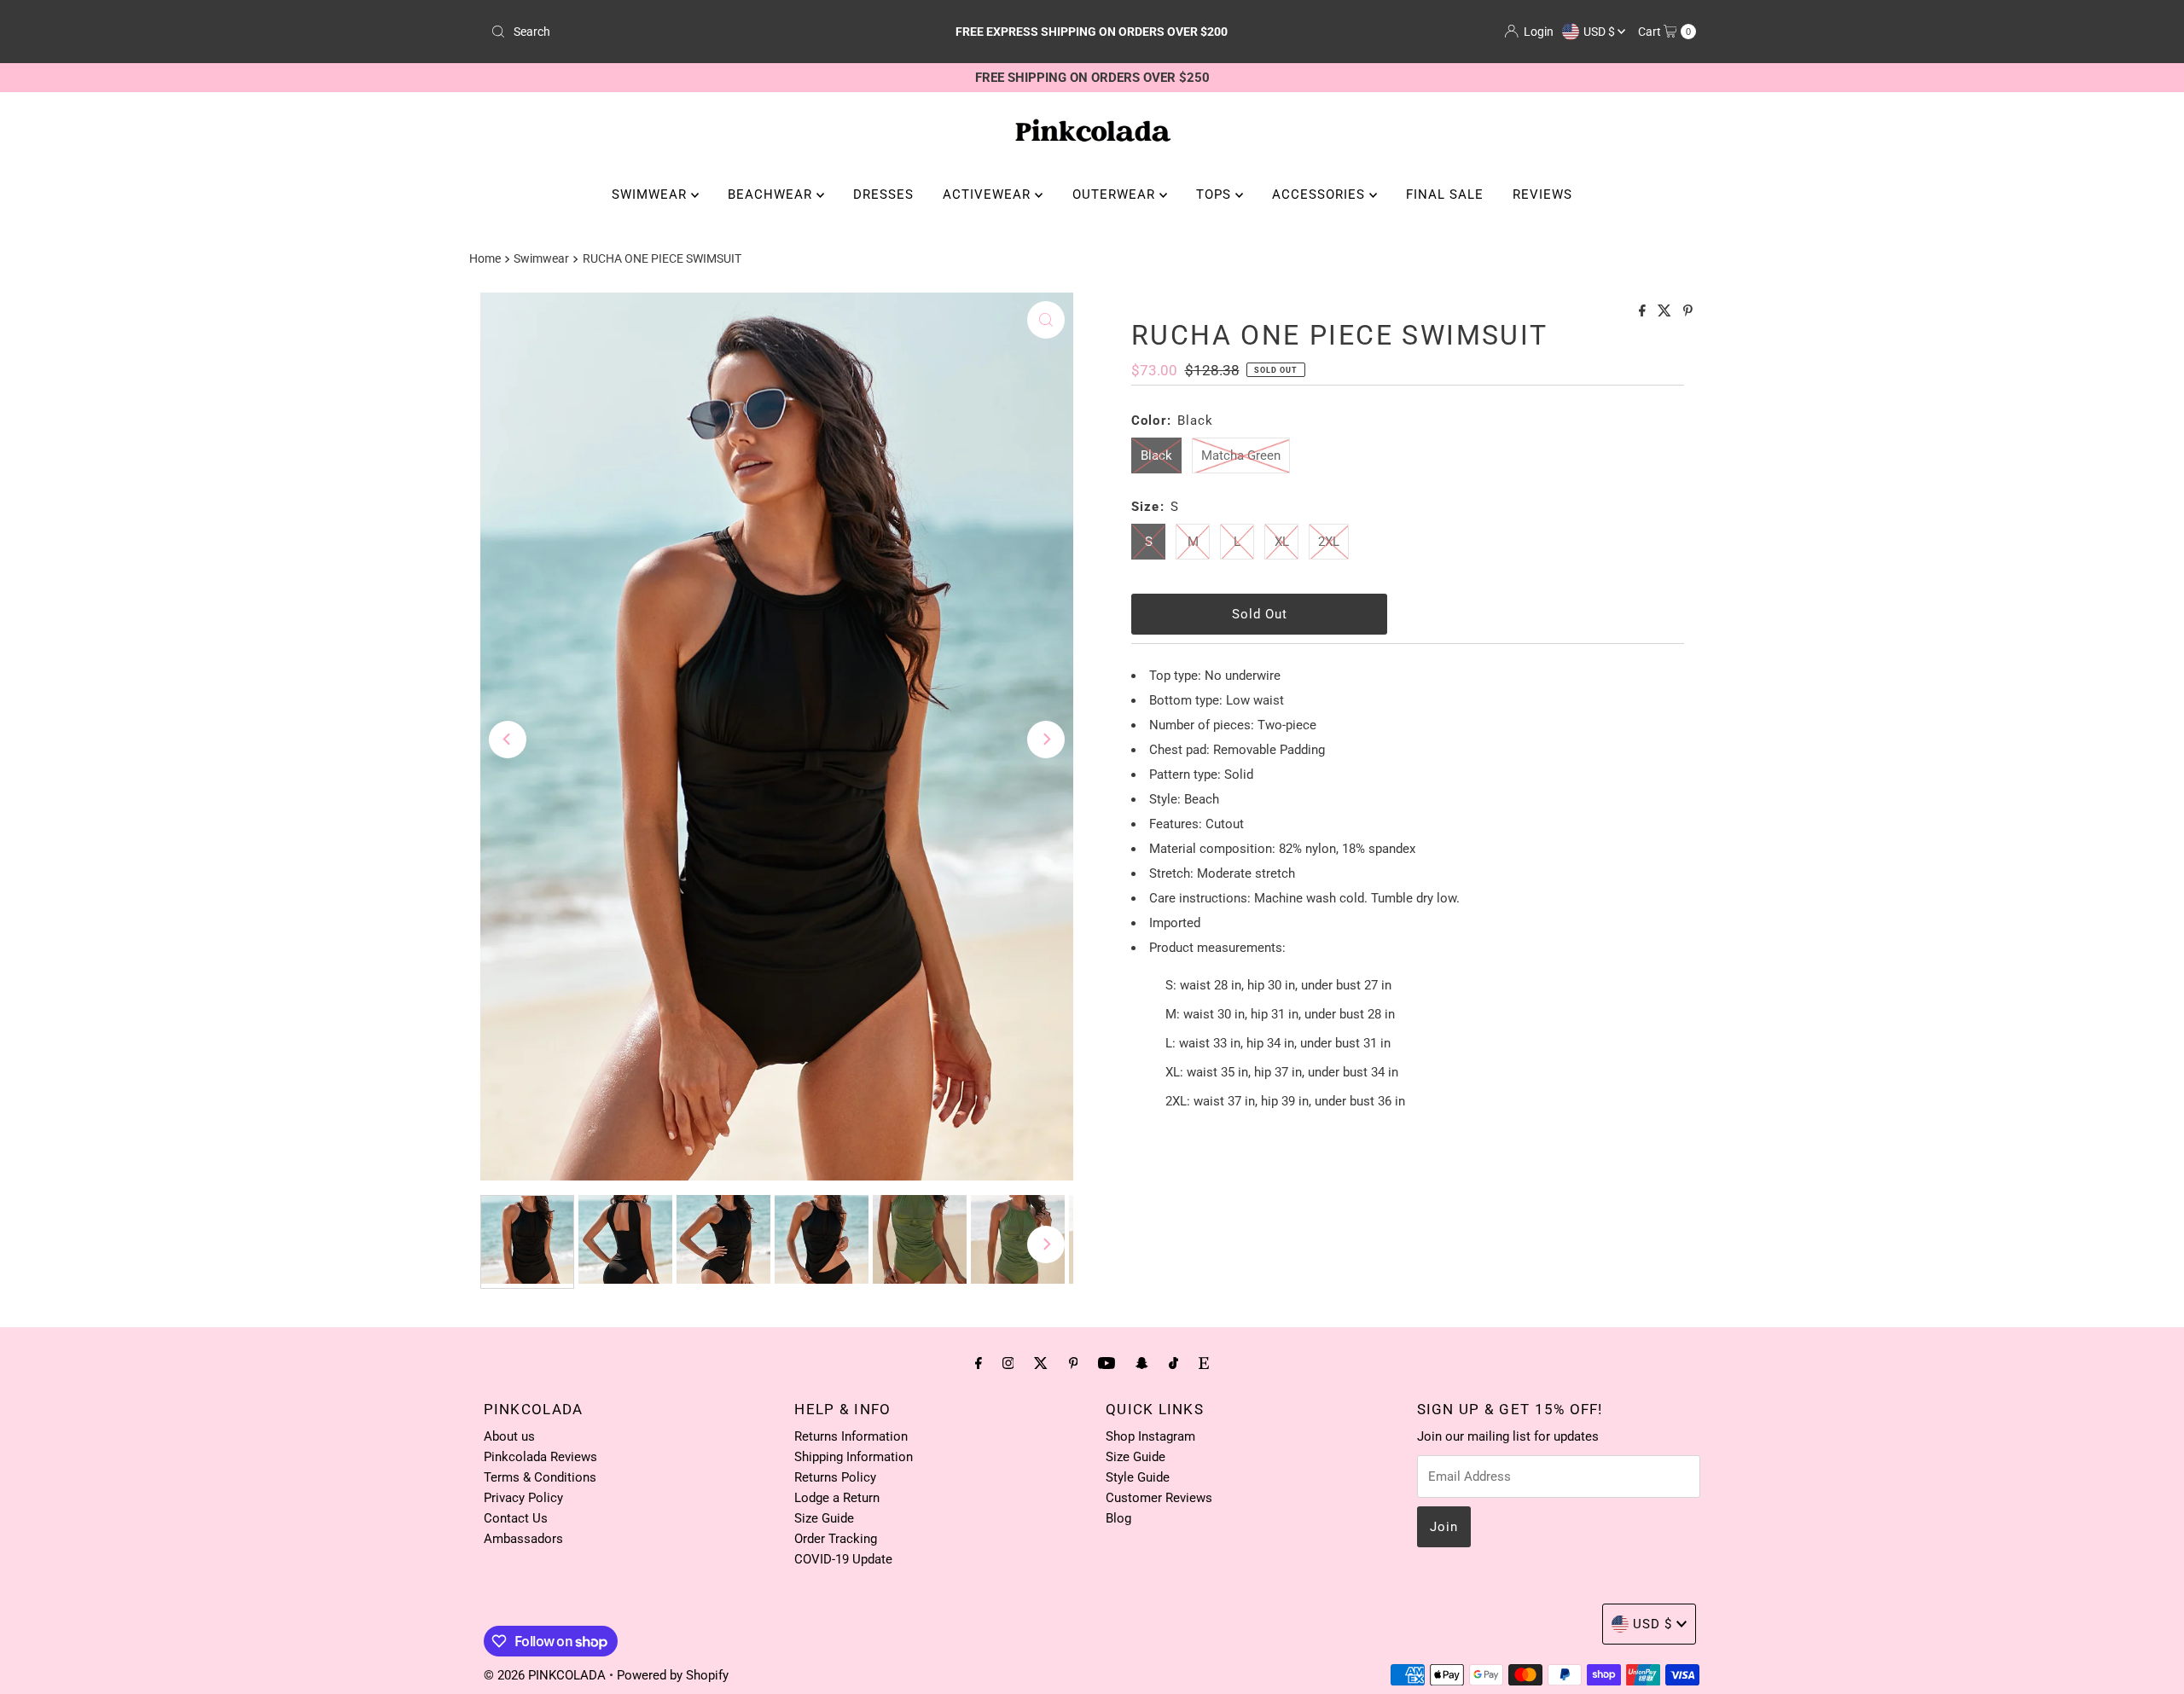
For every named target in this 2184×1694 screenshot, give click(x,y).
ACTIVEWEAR (989, 194)
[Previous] (508, 740)
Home (485, 258)
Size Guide (824, 1518)
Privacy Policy (523, 1498)
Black (1156, 455)
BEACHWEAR (772, 194)
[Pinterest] (1074, 1363)
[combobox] (682, 32)
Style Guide (1138, 1477)
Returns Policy (835, 1477)
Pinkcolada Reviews (540, 1457)
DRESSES (883, 194)
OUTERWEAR (1116, 194)
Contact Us (516, 1518)
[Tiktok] (1173, 1363)
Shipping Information (854, 1457)
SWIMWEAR (651, 194)
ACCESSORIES (1321, 194)
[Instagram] (1008, 1363)
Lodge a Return (837, 1498)
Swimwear (541, 258)
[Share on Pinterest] (1688, 312)
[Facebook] (979, 1363)
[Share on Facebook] (1644, 312)
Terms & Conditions (540, 1477)
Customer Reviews (1159, 1498)
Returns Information (851, 1436)
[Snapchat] (1142, 1363)
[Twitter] (1041, 1363)
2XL (1329, 542)
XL (1282, 542)
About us (509, 1436)
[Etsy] (1204, 1363)
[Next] (1046, 740)
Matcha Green (1241, 455)
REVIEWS (1542, 194)
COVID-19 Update (843, 1559)
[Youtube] (1107, 1363)
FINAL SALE (1445, 194)
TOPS (1216, 194)
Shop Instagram (1150, 1436)
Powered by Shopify (673, 1675)
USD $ (1600, 32)
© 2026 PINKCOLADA (546, 1675)
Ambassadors (523, 1539)
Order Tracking (836, 1539)
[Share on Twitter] (1666, 312)
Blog (1118, 1518)
